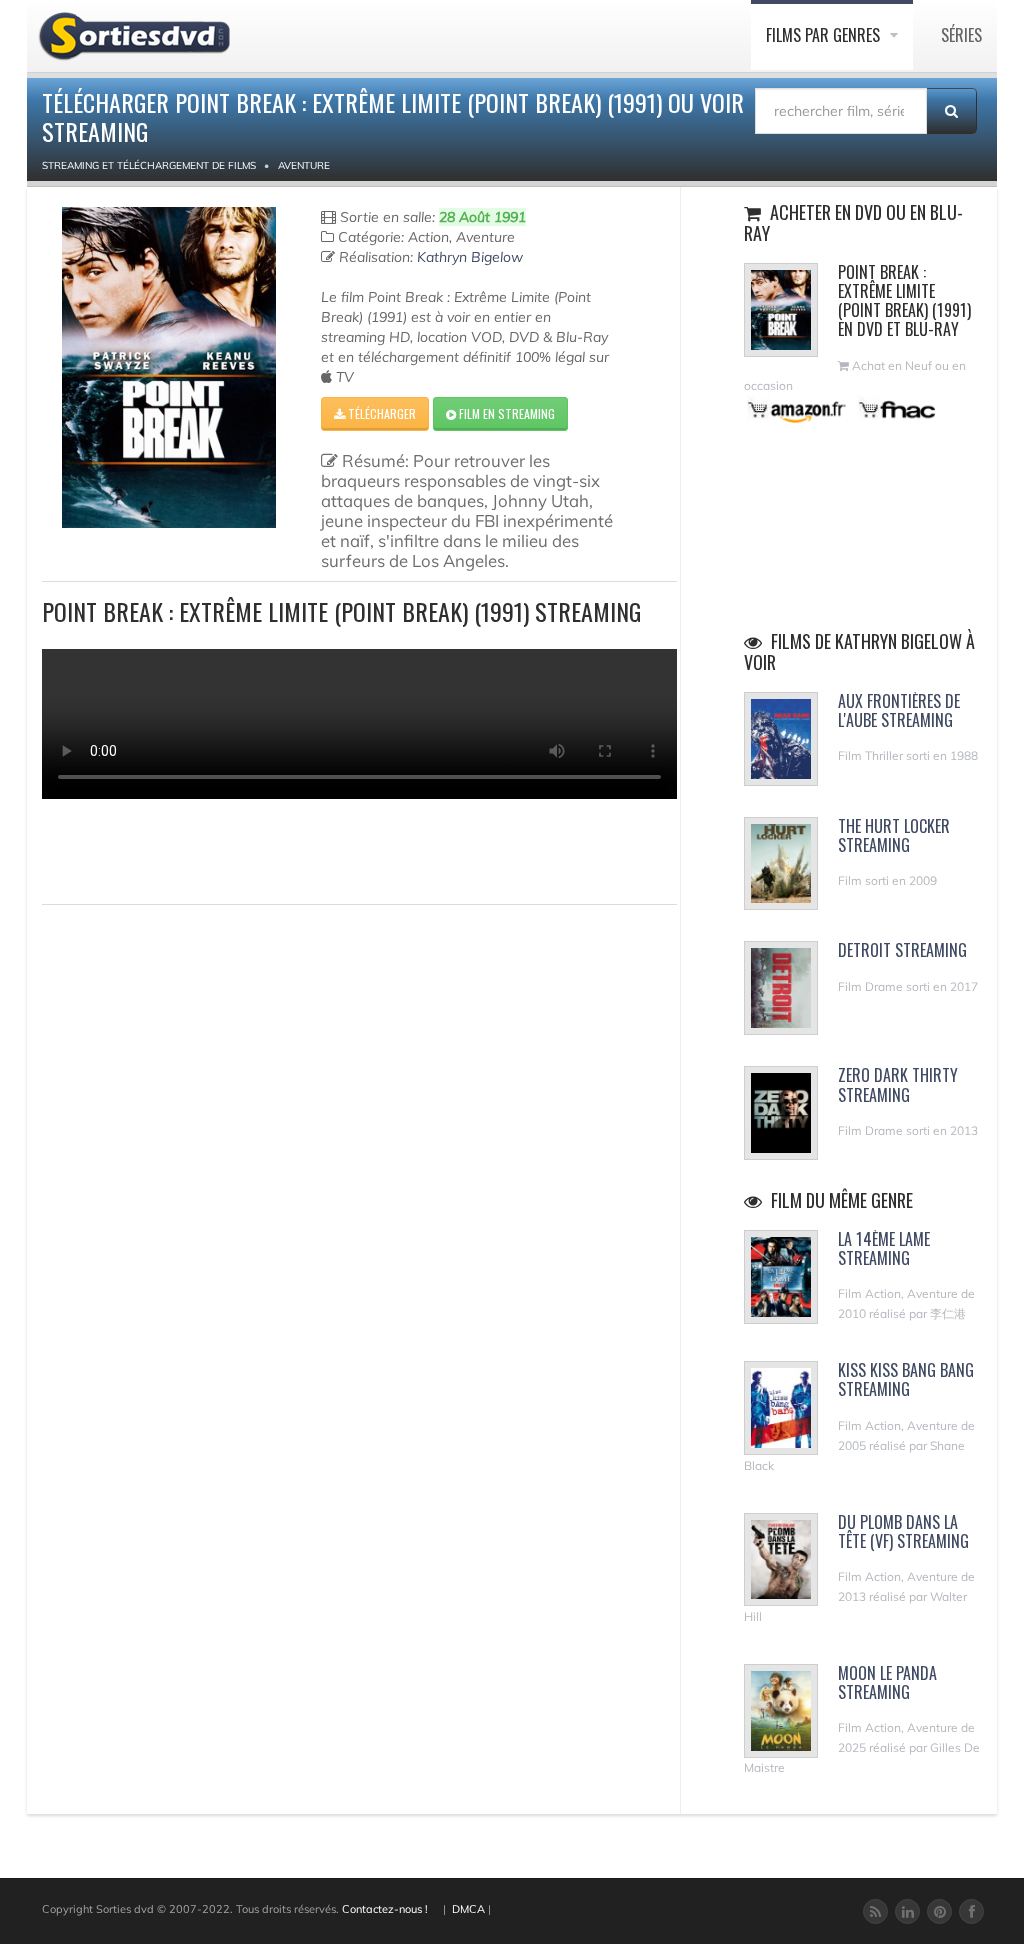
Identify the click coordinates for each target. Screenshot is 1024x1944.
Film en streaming (505, 413)
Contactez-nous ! (385, 1909)
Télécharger (380, 413)
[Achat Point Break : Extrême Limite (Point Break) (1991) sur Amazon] (797, 409)
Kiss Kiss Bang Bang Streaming (906, 1379)
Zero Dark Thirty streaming (898, 1084)
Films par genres (825, 35)
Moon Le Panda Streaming (887, 1682)
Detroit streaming (902, 950)
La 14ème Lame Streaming (884, 1248)
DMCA (468, 1909)
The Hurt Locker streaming (894, 835)
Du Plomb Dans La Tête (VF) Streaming (903, 1531)
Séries (961, 35)
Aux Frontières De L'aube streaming (899, 710)
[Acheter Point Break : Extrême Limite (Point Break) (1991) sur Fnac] (896, 409)
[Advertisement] (159, 849)
